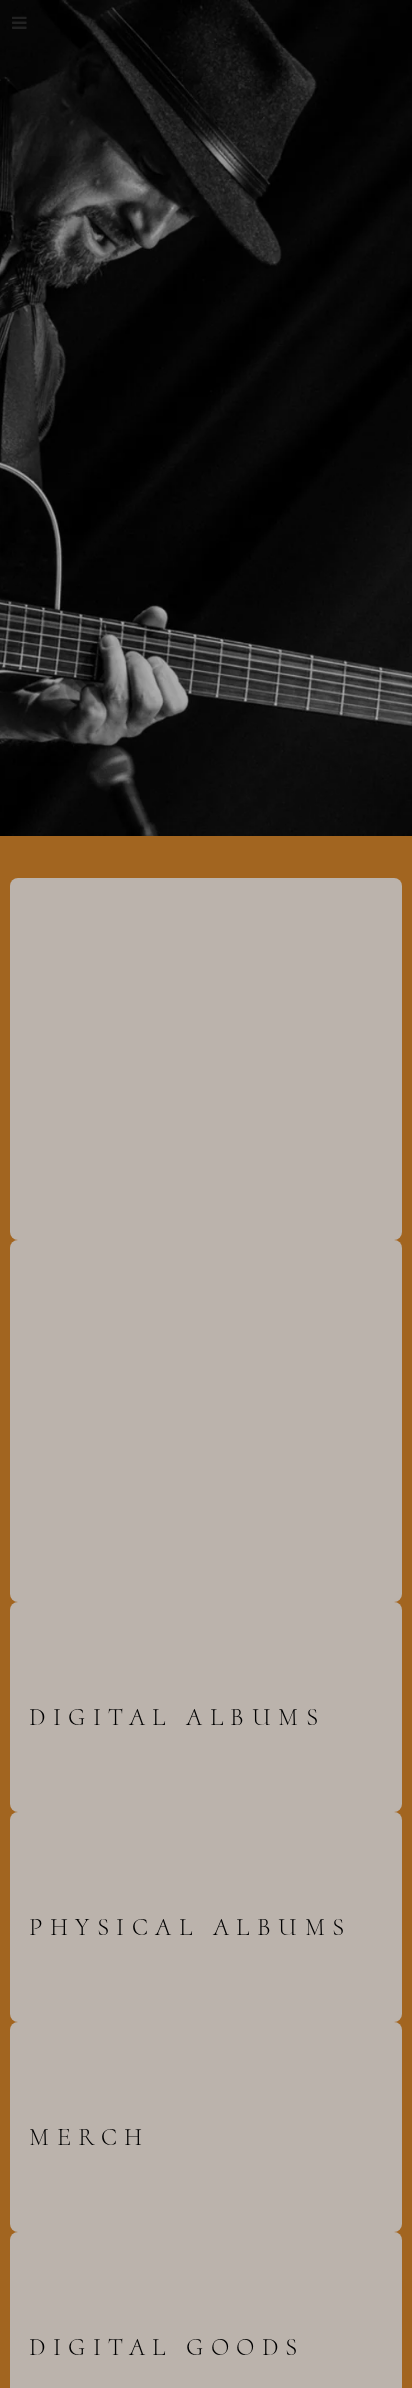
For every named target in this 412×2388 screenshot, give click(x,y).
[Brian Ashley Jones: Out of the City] (134, 1054)
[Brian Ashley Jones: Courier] (134, 1416)
